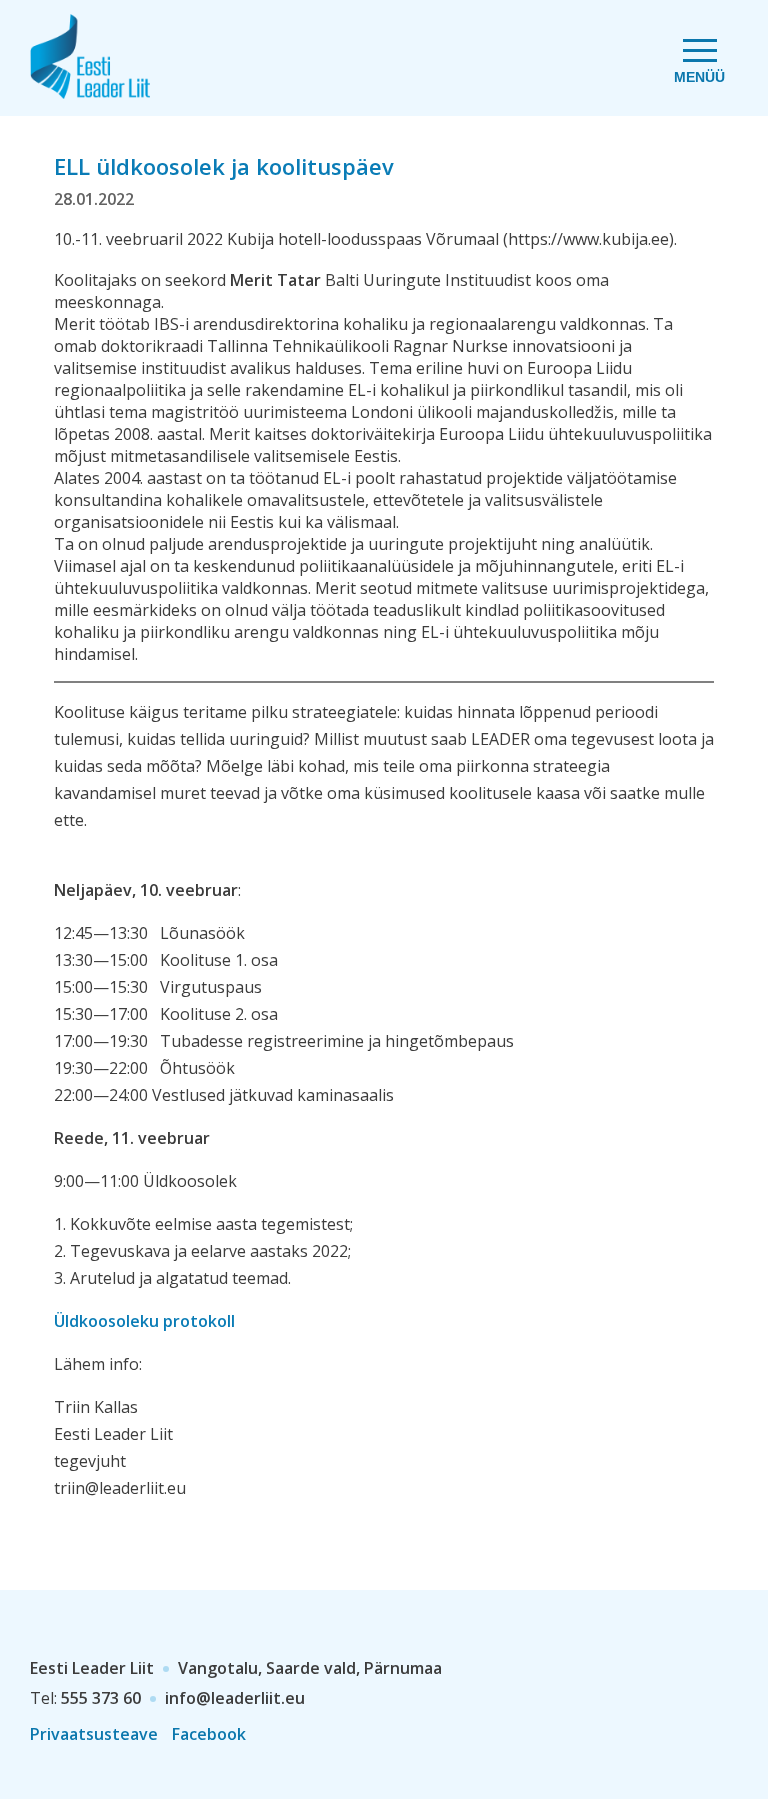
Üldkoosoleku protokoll (144, 1321)
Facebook (209, 1734)
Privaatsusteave (94, 1734)
